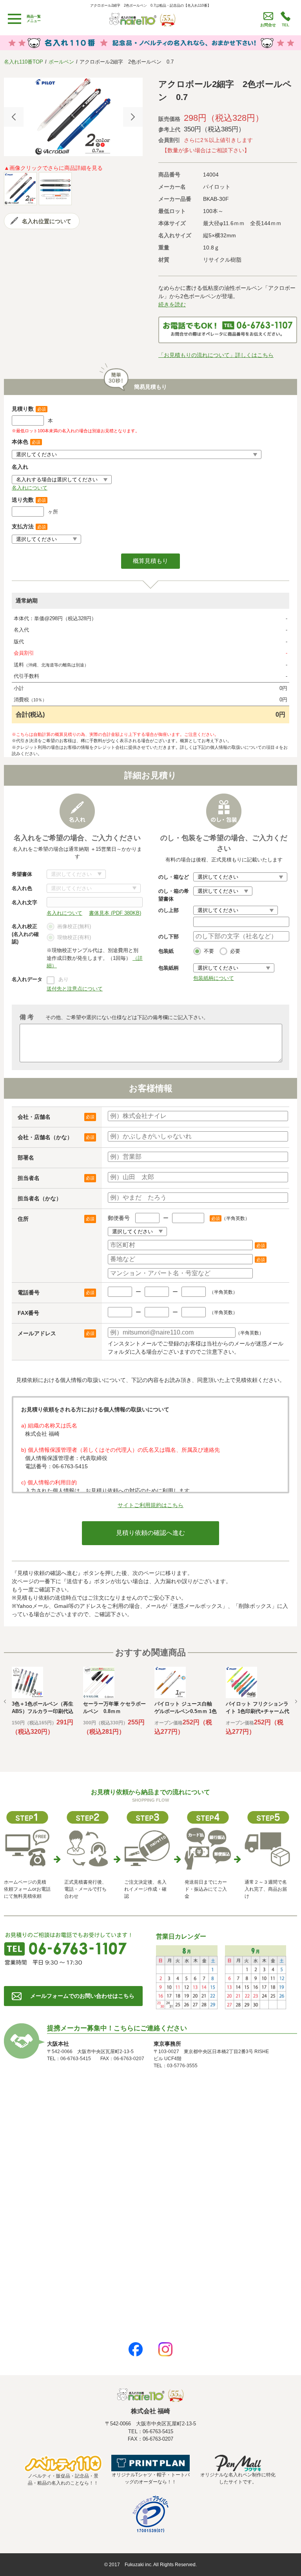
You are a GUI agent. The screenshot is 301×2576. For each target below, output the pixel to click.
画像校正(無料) (74, 926)
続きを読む (172, 304)
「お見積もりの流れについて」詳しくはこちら (216, 355)
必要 (235, 951)
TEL (286, 25)
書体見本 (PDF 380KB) (115, 913)
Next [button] (133, 117)
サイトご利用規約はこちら (150, 1505)
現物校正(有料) (74, 937)
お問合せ (268, 25)
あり (63, 979)
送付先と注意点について (75, 989)
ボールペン (61, 62)
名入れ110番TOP (24, 62)
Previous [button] (14, 117)
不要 (209, 951)
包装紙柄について (214, 978)
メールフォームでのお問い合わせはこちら (82, 1996)
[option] (73, 117)
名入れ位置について (47, 221)
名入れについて (30, 488)
